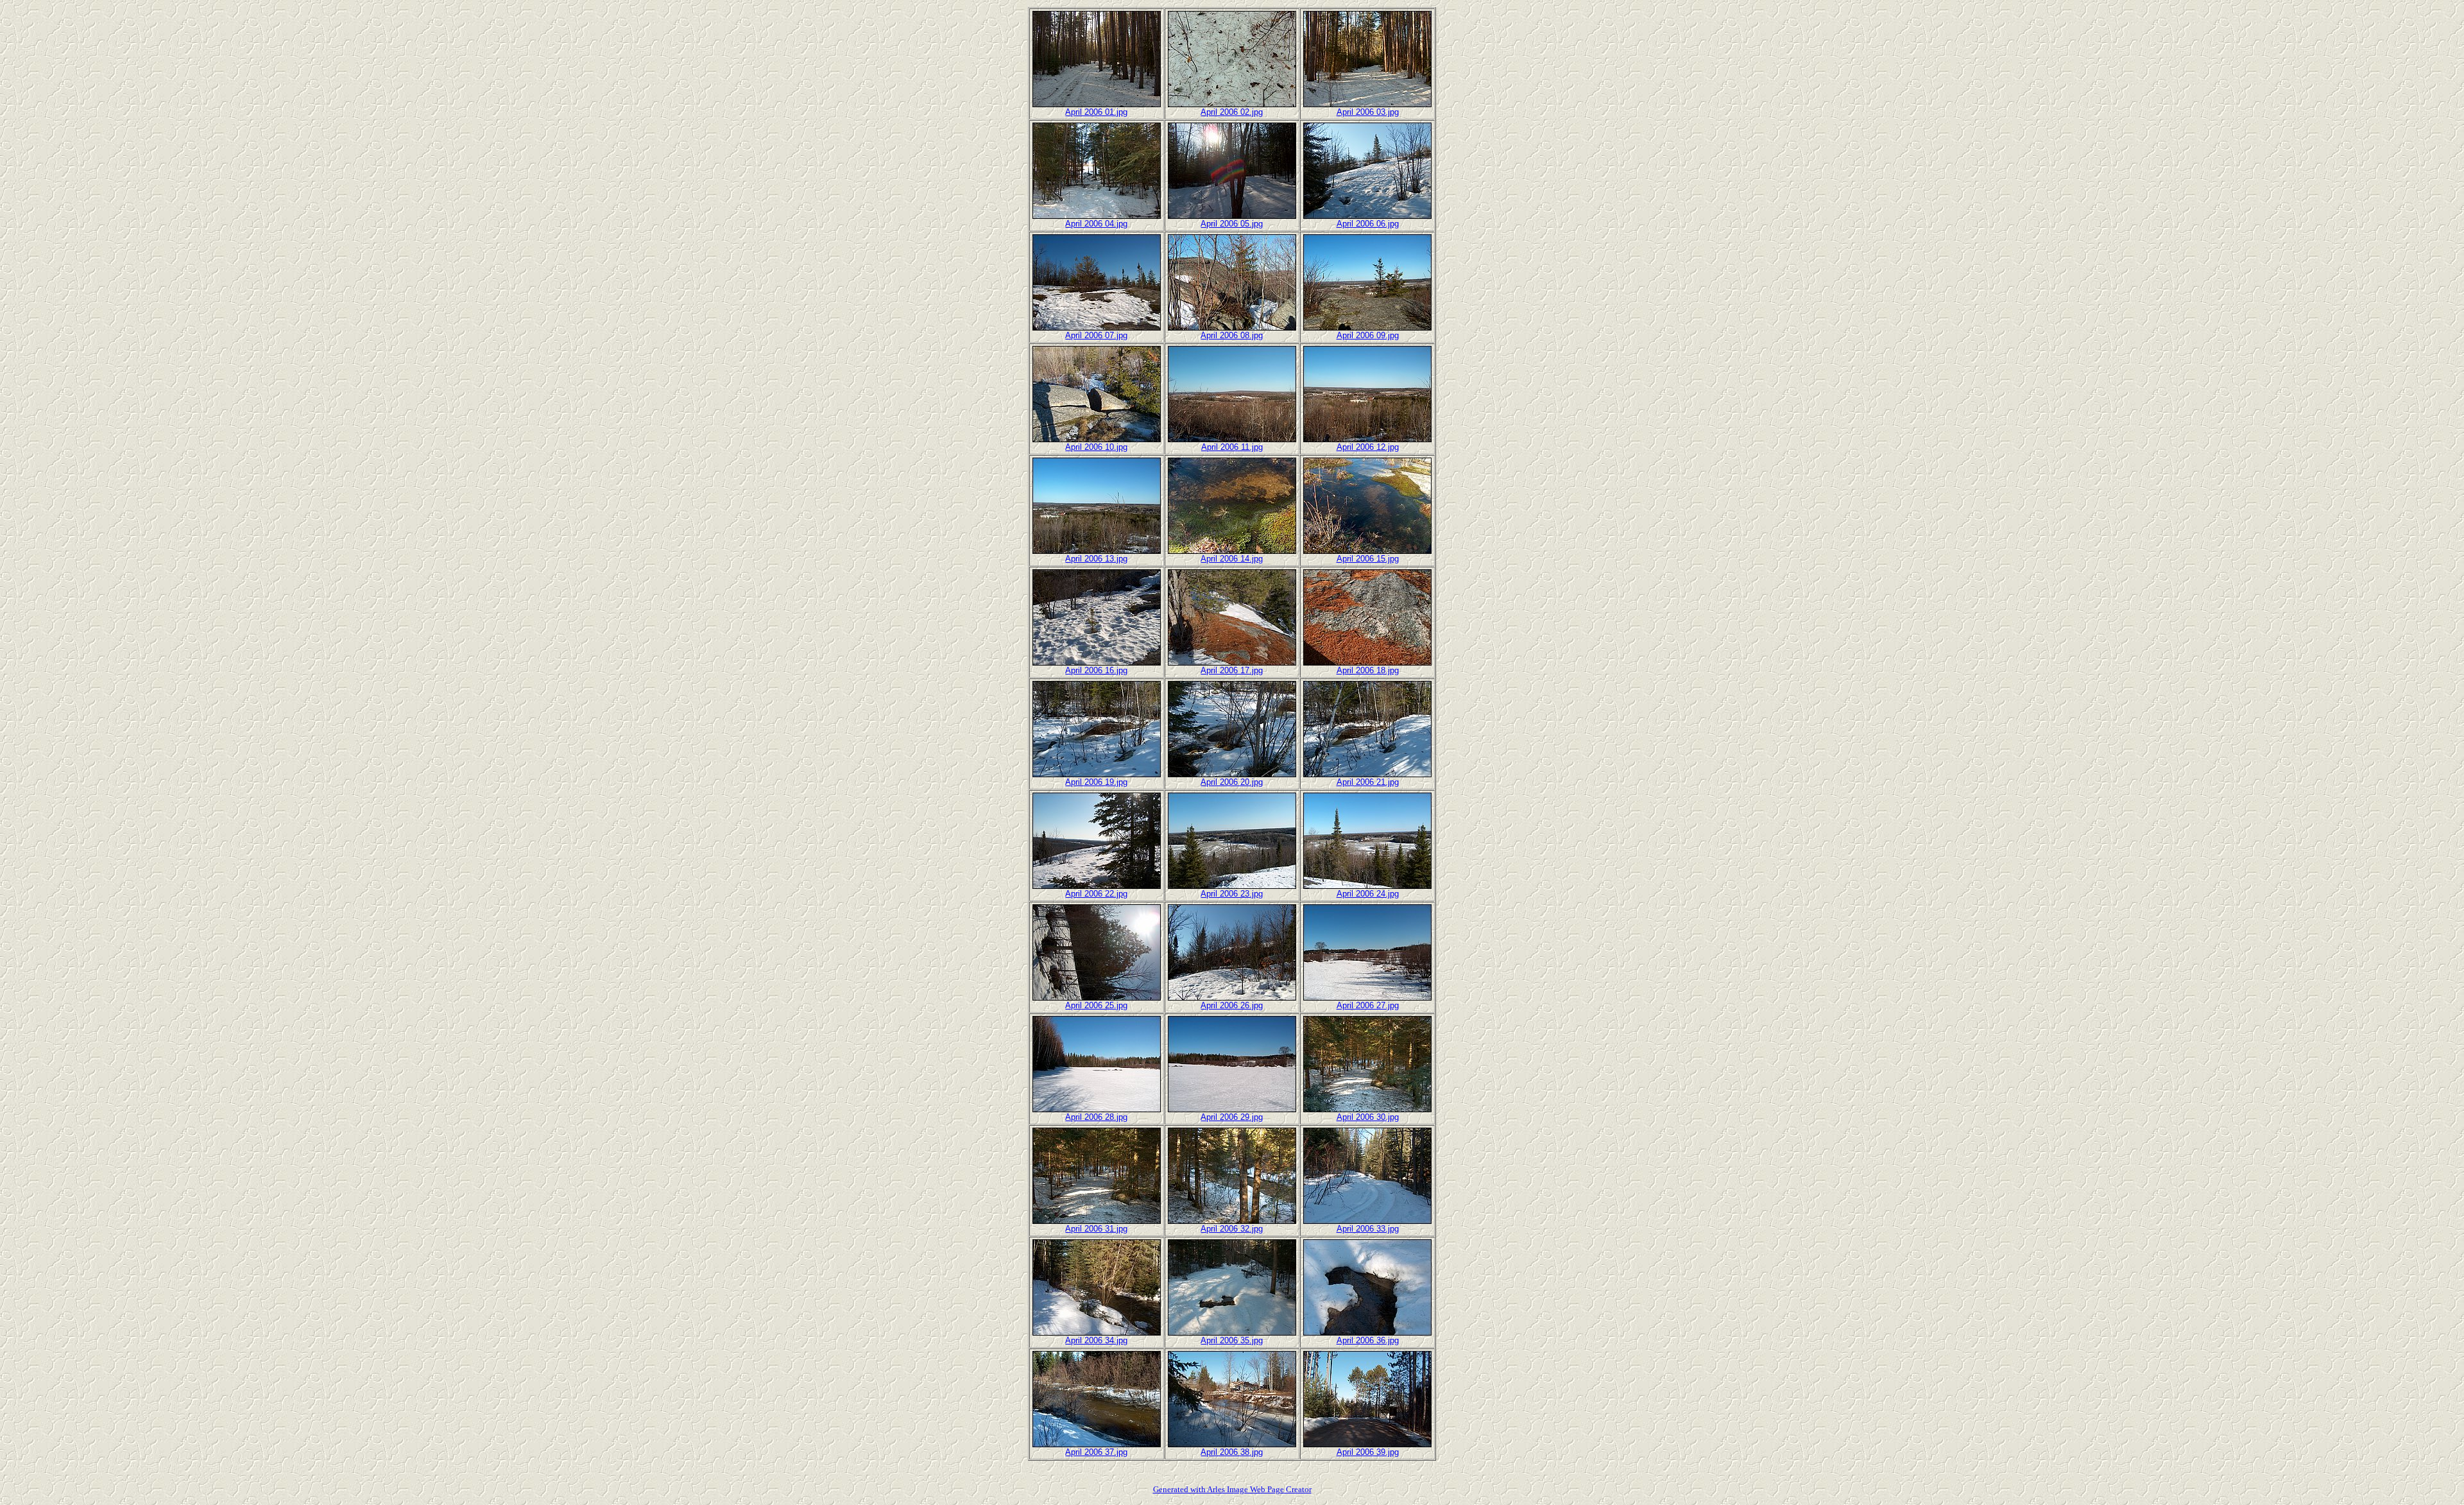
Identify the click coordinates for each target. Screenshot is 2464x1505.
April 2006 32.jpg (1232, 1229)
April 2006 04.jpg (1096, 224)
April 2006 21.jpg (1368, 782)
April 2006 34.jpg (1096, 1340)
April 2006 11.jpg (1232, 447)
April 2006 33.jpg (1368, 1229)
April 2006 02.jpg (1232, 112)
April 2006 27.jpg (1368, 1005)
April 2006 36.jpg (1368, 1340)
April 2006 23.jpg (1232, 894)
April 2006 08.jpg (1232, 335)
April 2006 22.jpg (1096, 894)
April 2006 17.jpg (1232, 670)
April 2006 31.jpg (1096, 1229)
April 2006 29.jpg (1232, 1117)
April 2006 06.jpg (1368, 224)
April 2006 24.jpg (1368, 894)
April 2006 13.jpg (1096, 559)
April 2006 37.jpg (1096, 1452)
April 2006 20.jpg (1232, 782)
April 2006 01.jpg (1096, 112)
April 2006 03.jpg (1368, 112)
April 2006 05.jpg (1232, 224)
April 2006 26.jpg (1232, 1005)
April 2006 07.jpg (1096, 335)
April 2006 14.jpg (1232, 559)
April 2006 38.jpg (1232, 1452)
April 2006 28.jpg (1096, 1117)
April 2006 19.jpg (1096, 782)
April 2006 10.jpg (1096, 447)
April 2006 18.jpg (1368, 670)
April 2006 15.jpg (1368, 559)
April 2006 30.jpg (1368, 1117)
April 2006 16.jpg (1096, 670)
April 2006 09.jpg (1368, 335)
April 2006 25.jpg (1096, 1005)
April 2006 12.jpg (1368, 447)
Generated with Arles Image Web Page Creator (1232, 1489)
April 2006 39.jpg (1368, 1452)
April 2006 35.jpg (1232, 1340)
